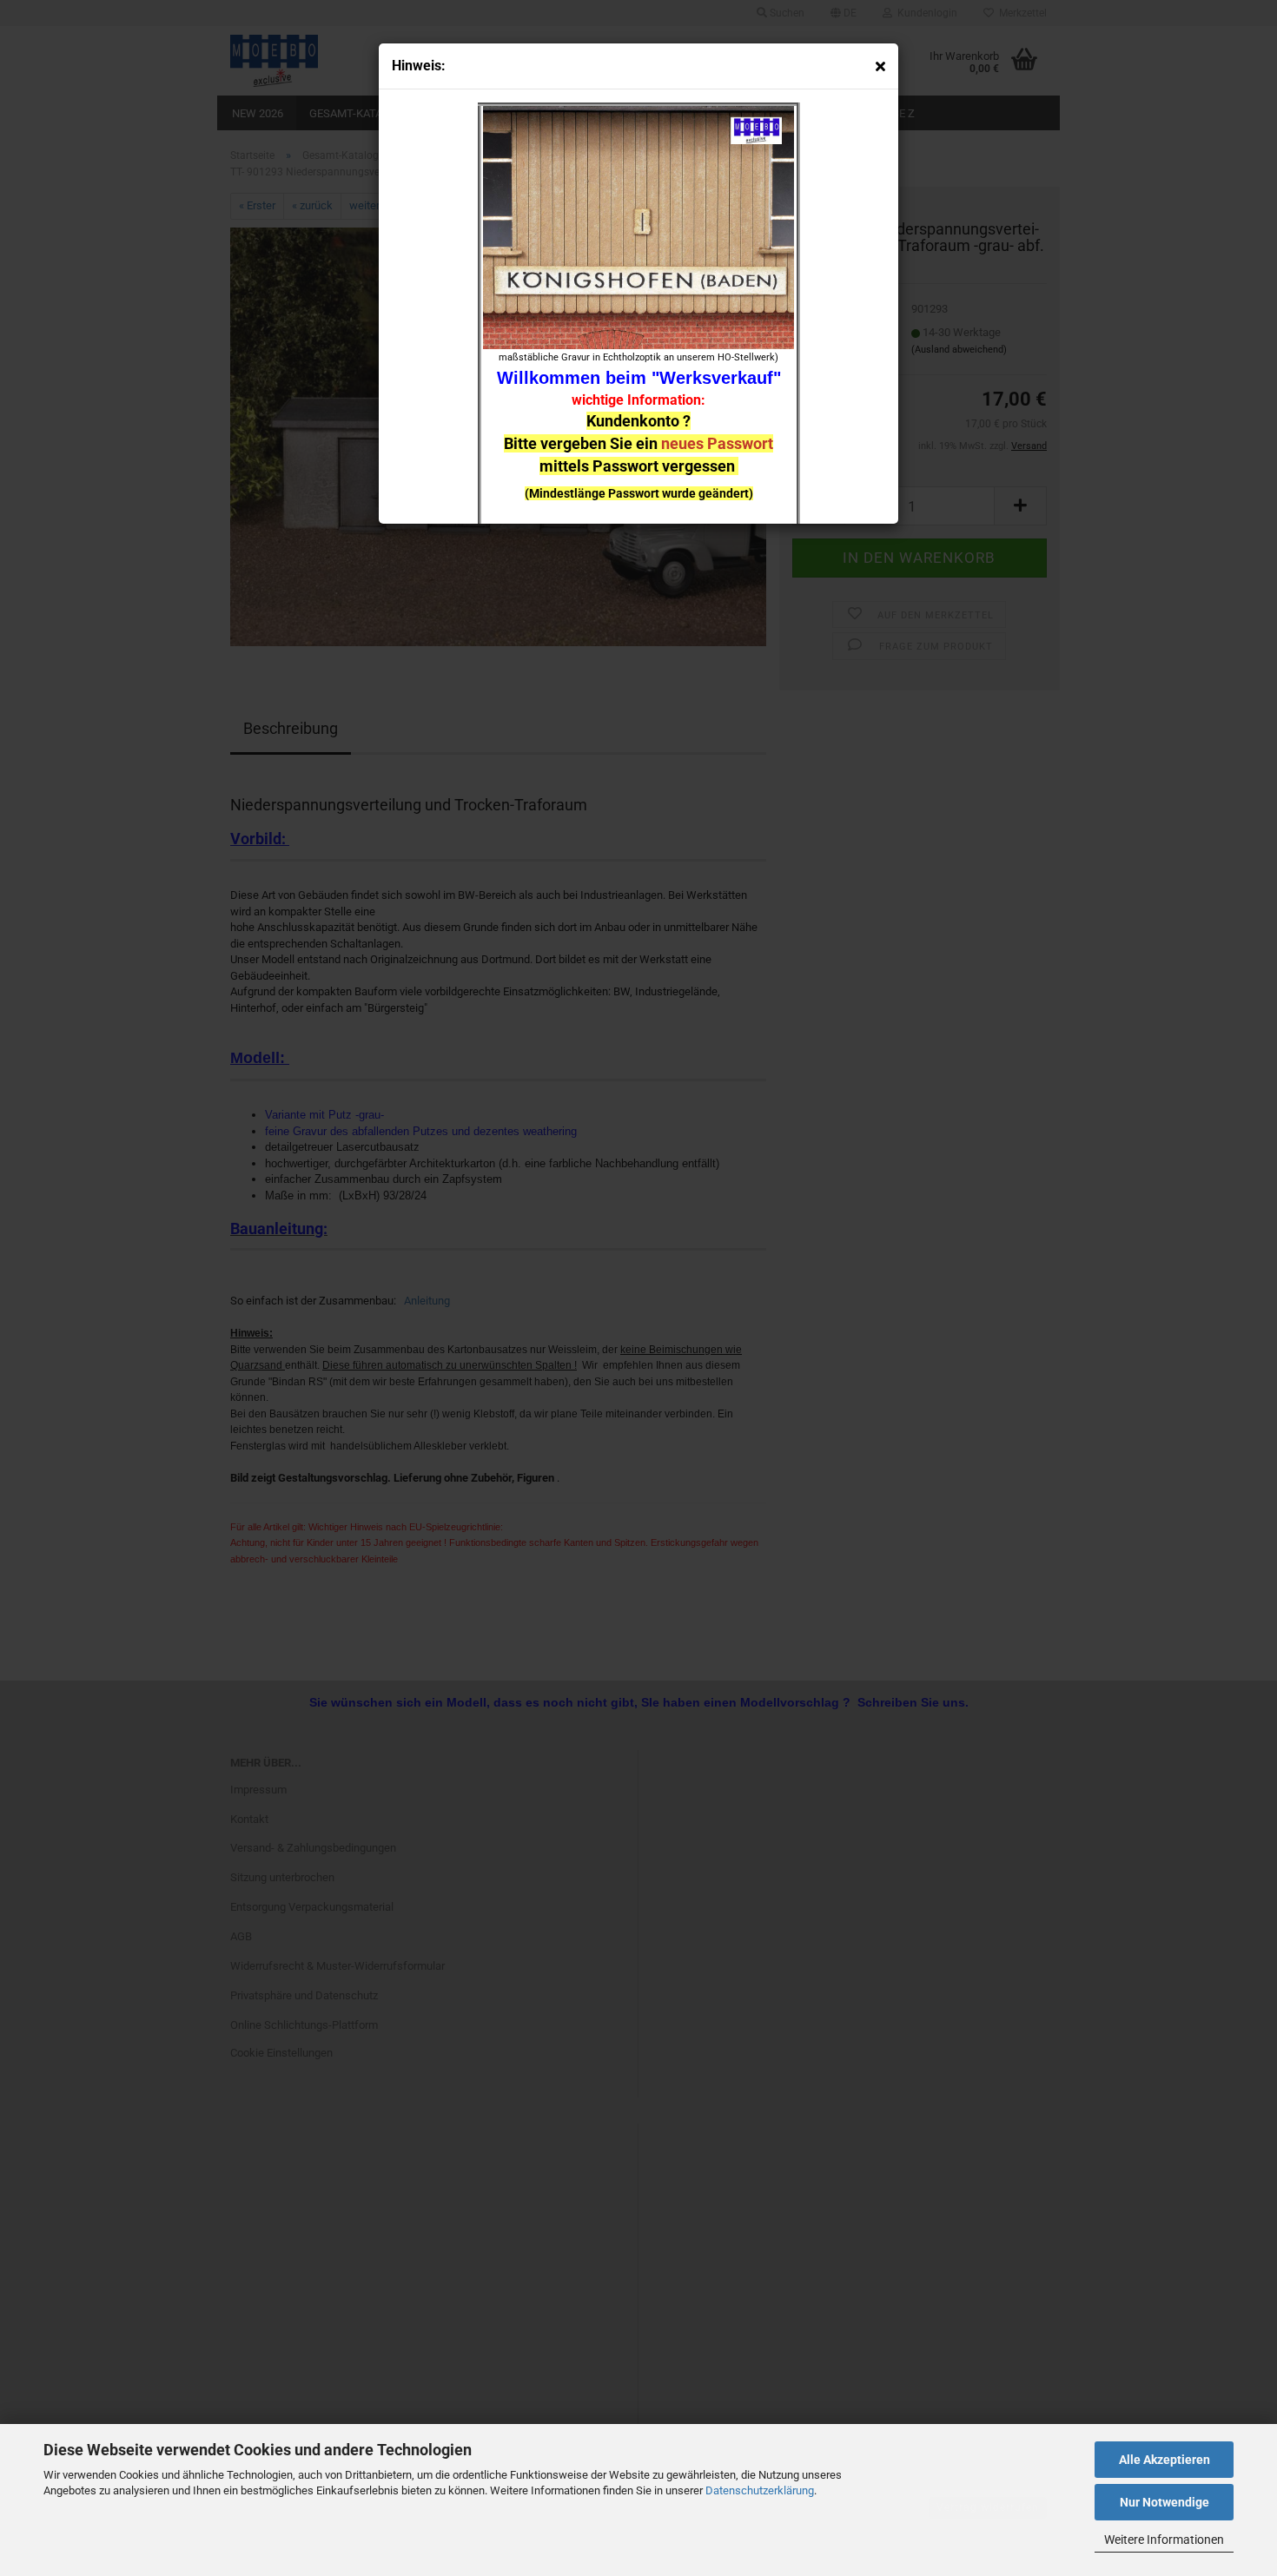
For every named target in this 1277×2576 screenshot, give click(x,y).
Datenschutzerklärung (760, 2490)
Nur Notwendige (1165, 2502)
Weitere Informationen (1164, 2540)
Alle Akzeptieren (1165, 2460)
